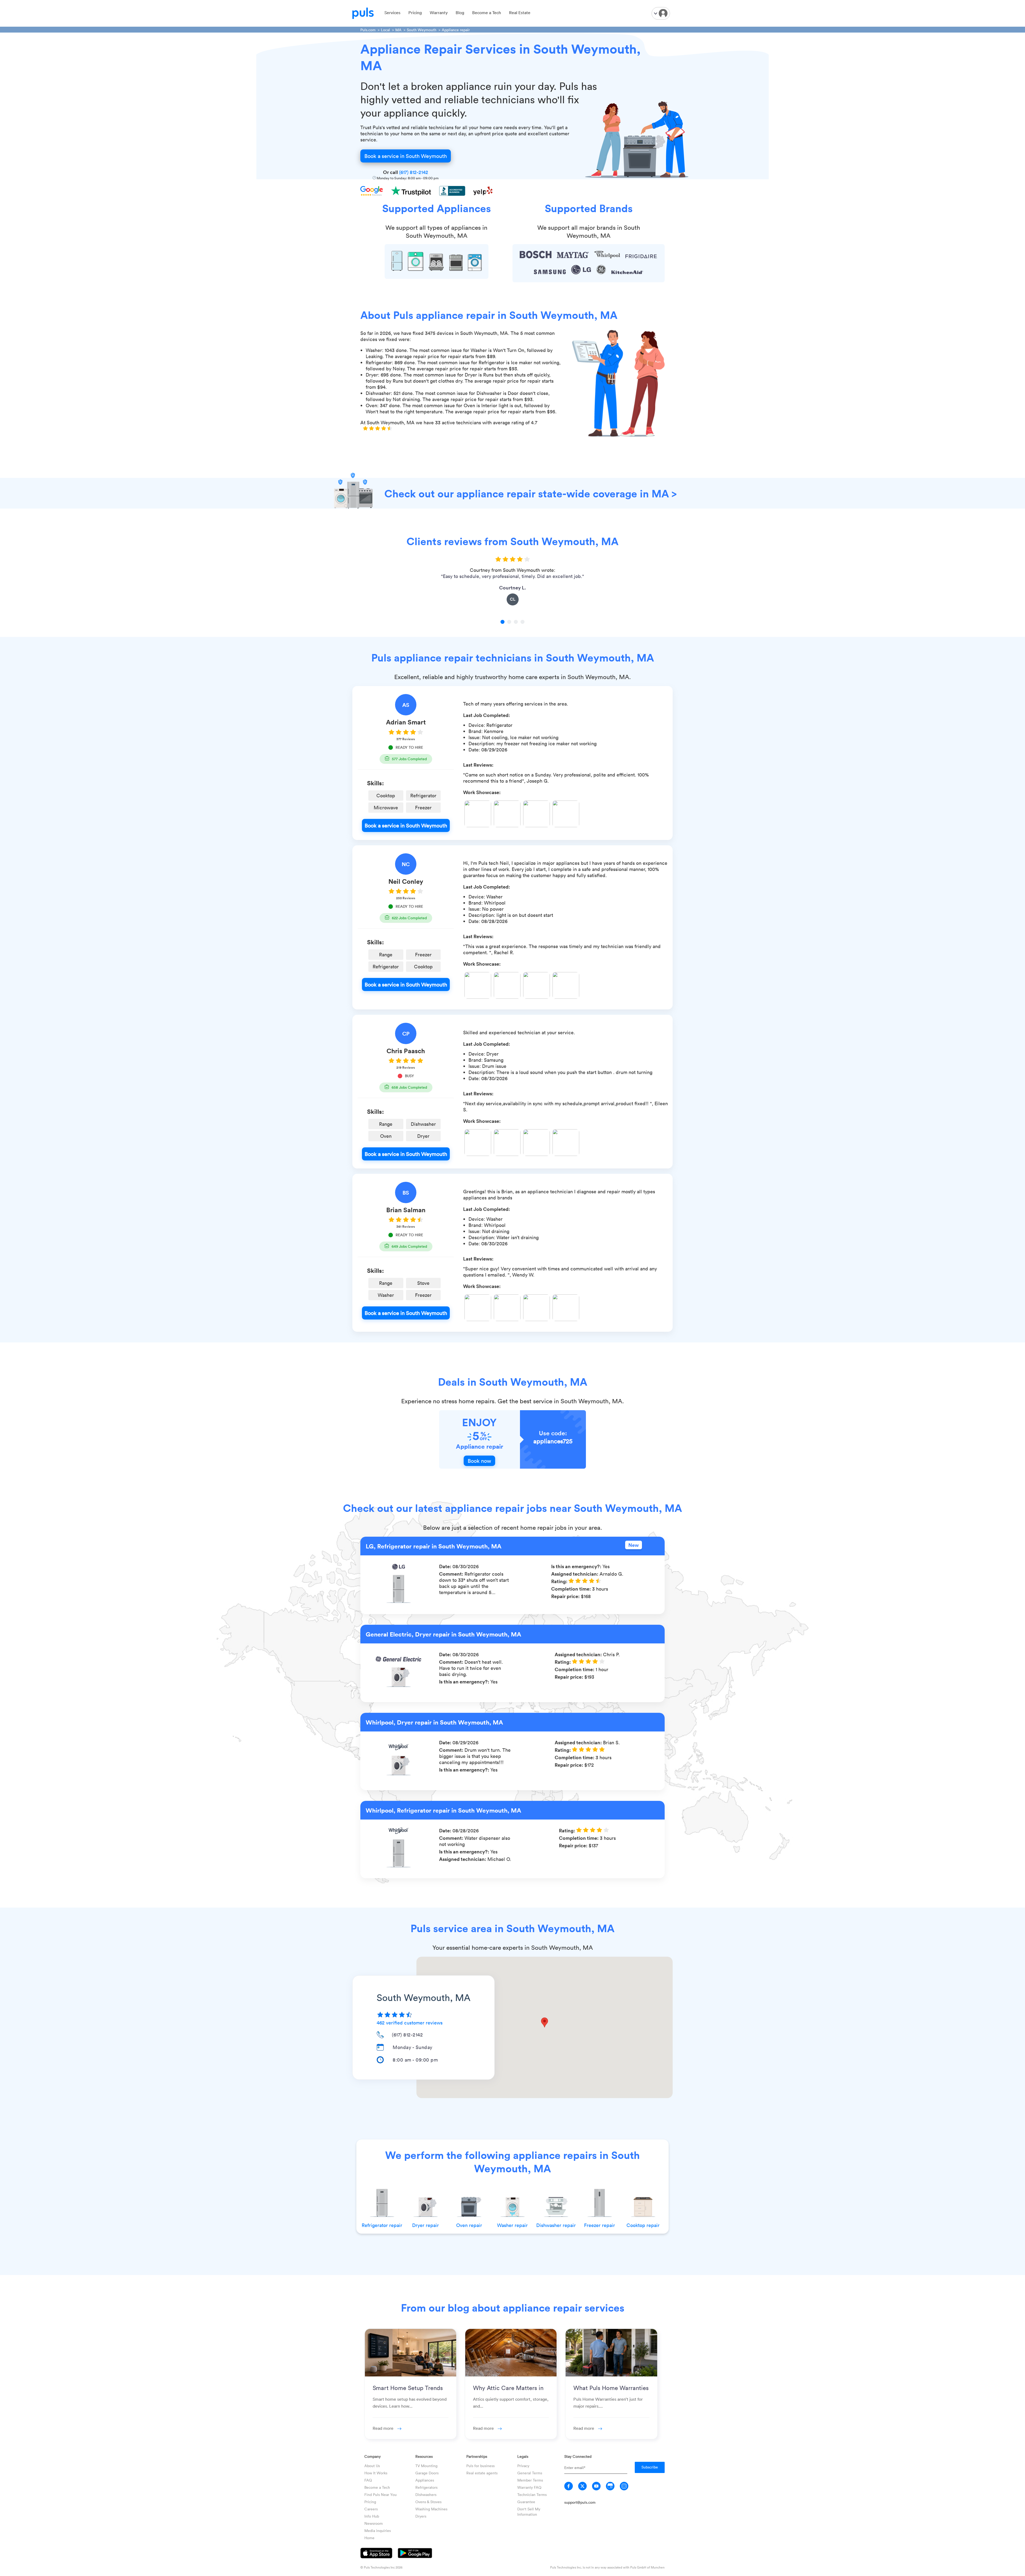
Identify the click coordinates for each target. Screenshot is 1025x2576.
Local (385, 30)
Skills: (375, 783)
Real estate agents (482, 2473)
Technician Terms (532, 2494)
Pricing (415, 13)
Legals (523, 2456)
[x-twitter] (582, 2486)
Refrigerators (426, 2487)
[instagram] (624, 2486)
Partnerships (477, 2456)
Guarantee (526, 2502)
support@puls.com (580, 2502)
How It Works (376, 2473)
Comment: (452, 1574)
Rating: (560, 1581)
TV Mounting (426, 2466)
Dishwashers (426, 2494)
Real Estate (520, 13)
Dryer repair (425, 2225)
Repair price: (566, 1596)
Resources (424, 2456)
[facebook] (569, 2486)
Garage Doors (427, 2473)
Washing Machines (431, 2509)
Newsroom (374, 2523)
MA (398, 30)
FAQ (368, 2480)
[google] (610, 2486)
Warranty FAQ (529, 2487)
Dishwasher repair (556, 2225)
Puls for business (480, 2466)
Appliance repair (456, 30)
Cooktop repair (643, 2225)
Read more (384, 2428)
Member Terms (530, 2480)
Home (369, 2538)
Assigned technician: (575, 1574)
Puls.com (368, 30)
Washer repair (512, 2225)
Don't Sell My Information (529, 2512)
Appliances (425, 2480)
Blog (460, 13)
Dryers (421, 2516)
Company (372, 2456)
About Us (372, 2466)
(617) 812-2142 (414, 172)
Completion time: (572, 1589)
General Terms (530, 2473)
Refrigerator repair (382, 2225)
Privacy (523, 2466)
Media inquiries (378, 2531)
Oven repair (469, 2225)
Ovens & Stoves (428, 2502)
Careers (371, 2509)
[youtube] (596, 2486)
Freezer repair (600, 2225)
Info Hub (372, 2516)
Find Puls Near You (381, 2494)
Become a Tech (487, 13)
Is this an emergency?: (577, 1566)
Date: (446, 1566)
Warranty (439, 13)
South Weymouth (422, 30)
